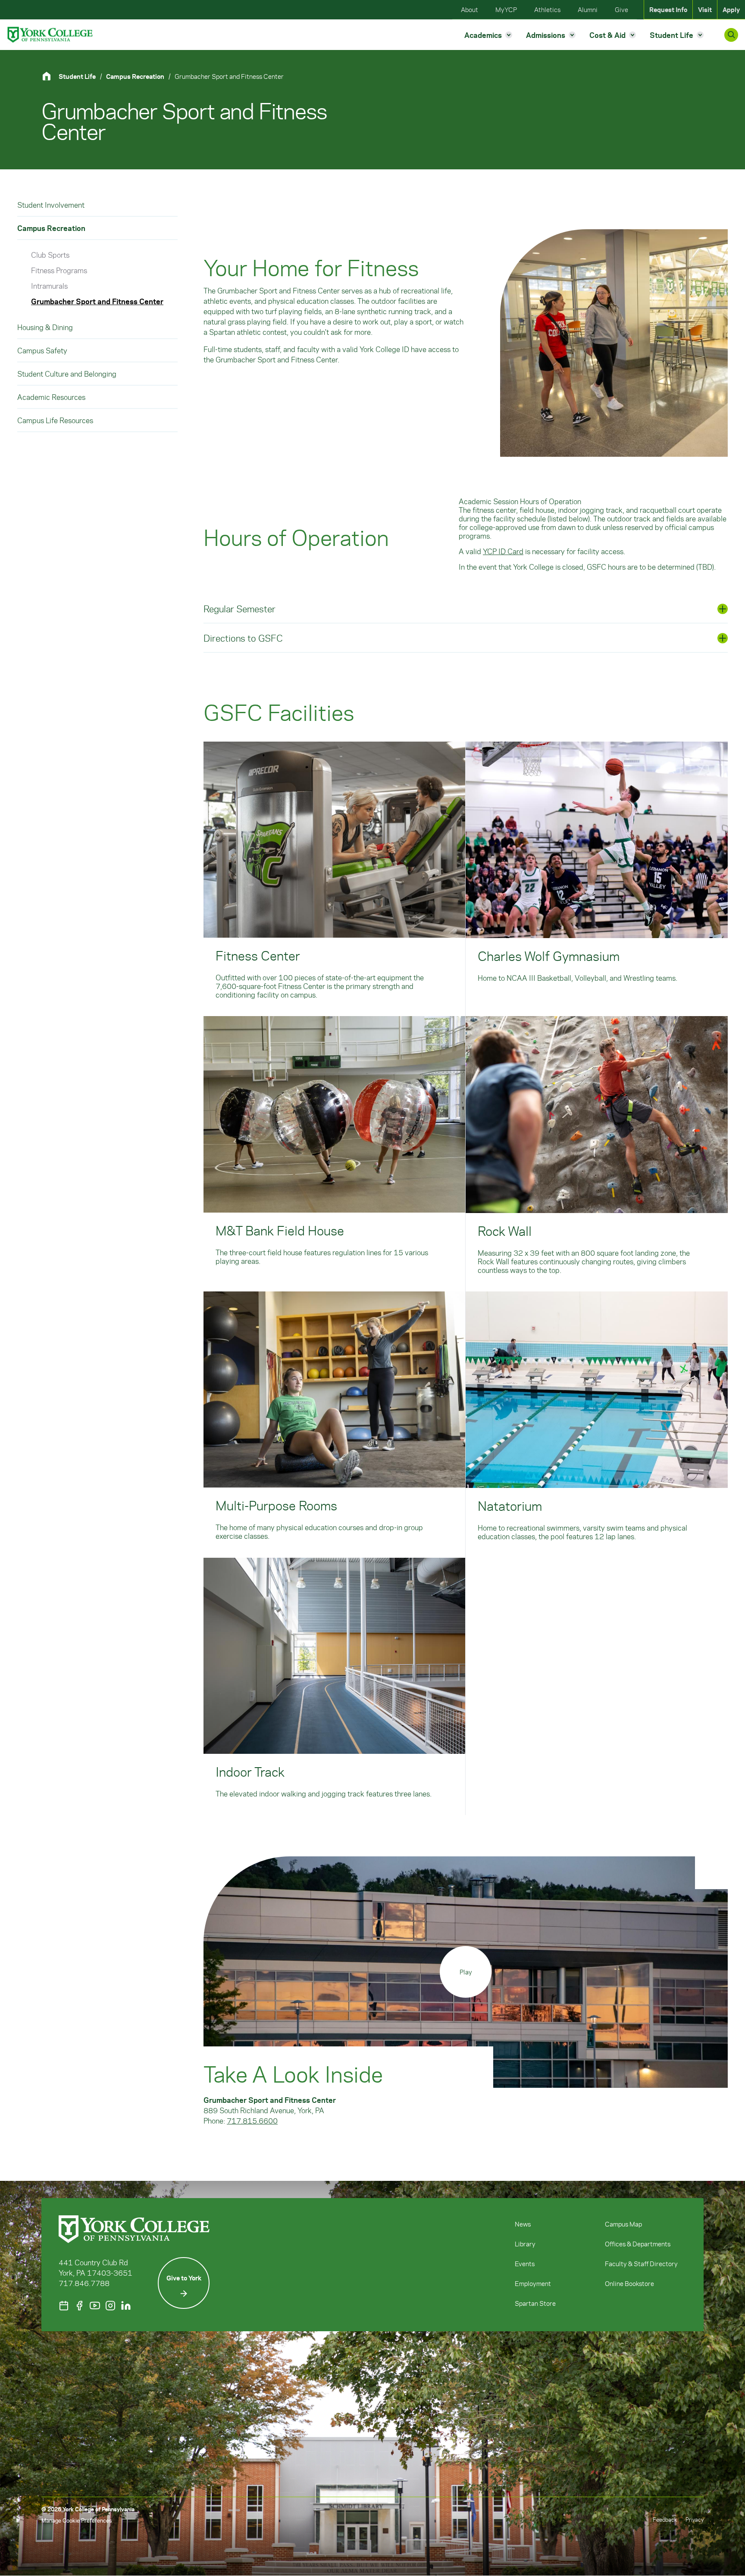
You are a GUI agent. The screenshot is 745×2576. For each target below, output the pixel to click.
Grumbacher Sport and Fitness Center (97, 301)
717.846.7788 (84, 2283)
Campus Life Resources (55, 420)
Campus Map (623, 2224)
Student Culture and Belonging (67, 374)
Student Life (77, 76)
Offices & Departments (638, 2244)
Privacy (695, 2519)
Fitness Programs (59, 270)
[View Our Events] (64, 2306)
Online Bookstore (629, 2283)
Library (525, 2244)
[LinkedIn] (126, 2306)
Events (525, 2264)
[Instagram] (110, 2306)
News (523, 2224)
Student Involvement (51, 205)
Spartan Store (535, 2303)
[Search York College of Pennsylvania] (731, 35)
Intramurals (49, 286)
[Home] (50, 76)
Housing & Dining (45, 327)
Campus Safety (42, 350)
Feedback (665, 2519)
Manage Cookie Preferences (77, 2520)
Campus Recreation (135, 76)
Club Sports (50, 255)
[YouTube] (95, 2306)
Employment (533, 2283)
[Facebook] (79, 2306)
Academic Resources (51, 397)
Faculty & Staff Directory (641, 2264)
